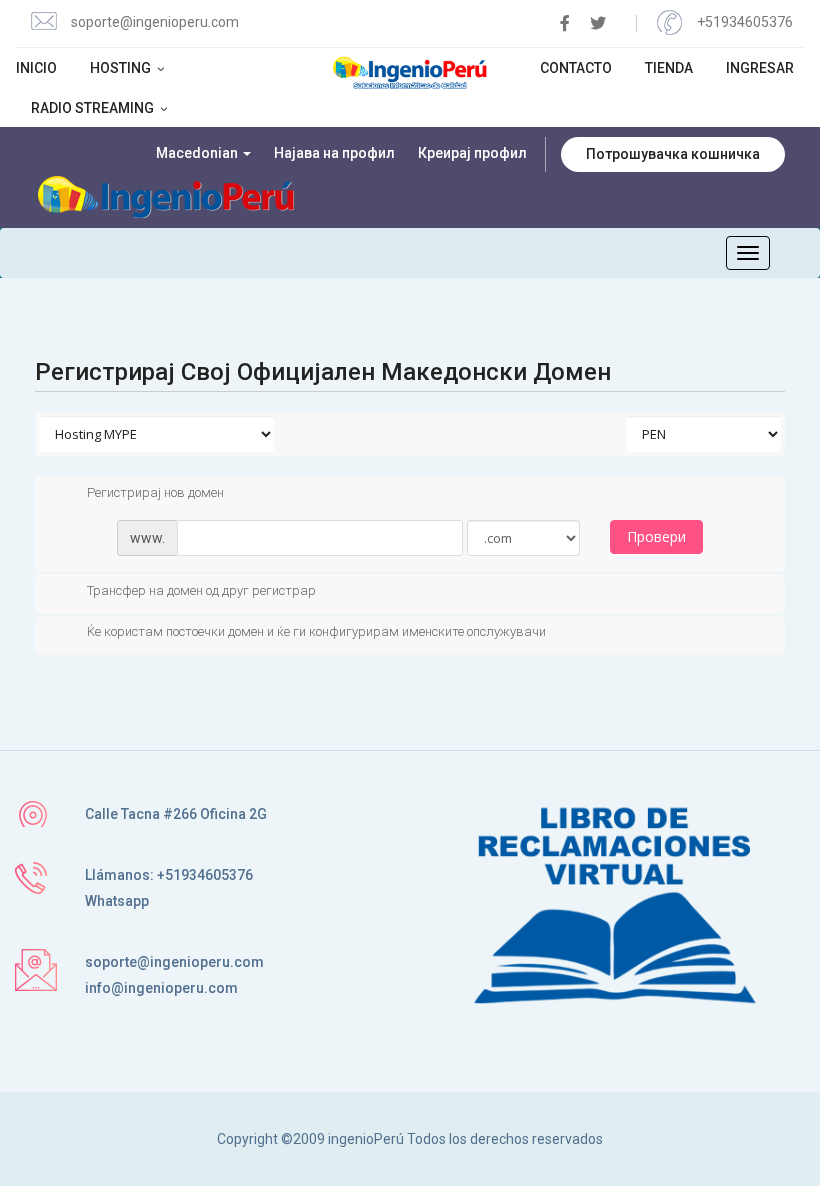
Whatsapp (117, 901)
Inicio (36, 68)
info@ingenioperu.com (161, 988)
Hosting (122, 68)
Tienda (669, 68)
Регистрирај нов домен (155, 492)
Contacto (576, 68)
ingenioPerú (366, 1139)
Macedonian (198, 153)
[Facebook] (565, 23)
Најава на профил (334, 153)
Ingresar (760, 68)
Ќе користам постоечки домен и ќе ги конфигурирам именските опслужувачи (316, 632)
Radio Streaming (94, 108)
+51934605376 (745, 22)
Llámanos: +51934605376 (169, 875)
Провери (656, 536)
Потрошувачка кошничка (673, 154)
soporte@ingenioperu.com (155, 22)
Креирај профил (472, 153)
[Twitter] (598, 23)
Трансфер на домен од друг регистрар (201, 590)
